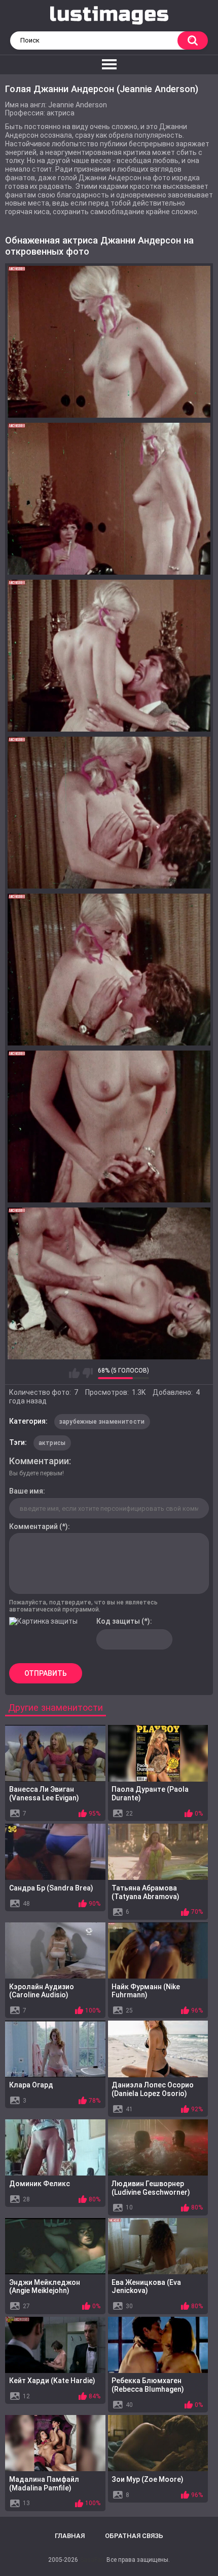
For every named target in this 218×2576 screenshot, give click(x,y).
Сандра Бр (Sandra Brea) (51, 1888)
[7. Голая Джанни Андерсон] (109, 1283)
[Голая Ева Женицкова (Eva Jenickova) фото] (158, 2246)
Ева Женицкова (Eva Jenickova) (146, 2287)
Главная (70, 2536)
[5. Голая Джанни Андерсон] (109, 970)
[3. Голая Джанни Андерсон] (109, 656)
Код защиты (118, 1621)
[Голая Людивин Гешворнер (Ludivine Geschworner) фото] (158, 2147)
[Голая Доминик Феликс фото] (55, 2147)
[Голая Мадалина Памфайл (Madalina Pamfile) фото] (55, 2443)
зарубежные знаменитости (102, 1422)
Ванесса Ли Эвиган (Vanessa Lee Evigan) (44, 1794)
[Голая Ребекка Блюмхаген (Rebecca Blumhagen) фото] (158, 2345)
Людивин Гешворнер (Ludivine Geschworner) (151, 2188)
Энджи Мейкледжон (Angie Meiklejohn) (45, 2287)
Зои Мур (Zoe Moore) (148, 2479)
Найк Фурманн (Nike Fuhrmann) (146, 1991)
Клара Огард (31, 2085)
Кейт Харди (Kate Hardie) (52, 2381)
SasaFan (92, 2560)
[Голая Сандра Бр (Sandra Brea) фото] (55, 1852)
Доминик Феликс (40, 2184)
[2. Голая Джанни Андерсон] (109, 499)
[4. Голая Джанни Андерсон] (109, 813)
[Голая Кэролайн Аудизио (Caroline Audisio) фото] (55, 1950)
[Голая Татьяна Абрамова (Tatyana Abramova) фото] (158, 1852)
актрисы (52, 1443)
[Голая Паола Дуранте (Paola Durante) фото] (158, 1753)
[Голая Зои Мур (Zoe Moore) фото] (158, 2443)
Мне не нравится (87, 1373)
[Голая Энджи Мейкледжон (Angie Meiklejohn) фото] (55, 2246)
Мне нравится (74, 1373)
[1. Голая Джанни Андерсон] (109, 342)
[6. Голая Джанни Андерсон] (109, 1126)
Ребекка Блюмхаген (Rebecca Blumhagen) (148, 2385)
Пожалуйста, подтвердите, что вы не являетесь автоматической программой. (83, 1606)
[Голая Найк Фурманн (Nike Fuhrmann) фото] (158, 1950)
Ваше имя (26, 1491)
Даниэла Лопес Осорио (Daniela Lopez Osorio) (153, 2089)
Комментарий (33, 1526)
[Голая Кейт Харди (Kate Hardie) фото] (55, 2345)
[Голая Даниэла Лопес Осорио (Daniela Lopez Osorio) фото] (158, 2049)
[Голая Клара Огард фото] (55, 2049)
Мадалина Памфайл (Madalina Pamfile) (44, 2484)
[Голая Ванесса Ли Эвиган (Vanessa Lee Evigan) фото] (55, 1753)
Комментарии (39, 1461)
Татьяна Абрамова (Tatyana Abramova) (146, 1892)
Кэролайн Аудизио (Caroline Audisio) (42, 1991)
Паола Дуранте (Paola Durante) (150, 1794)
